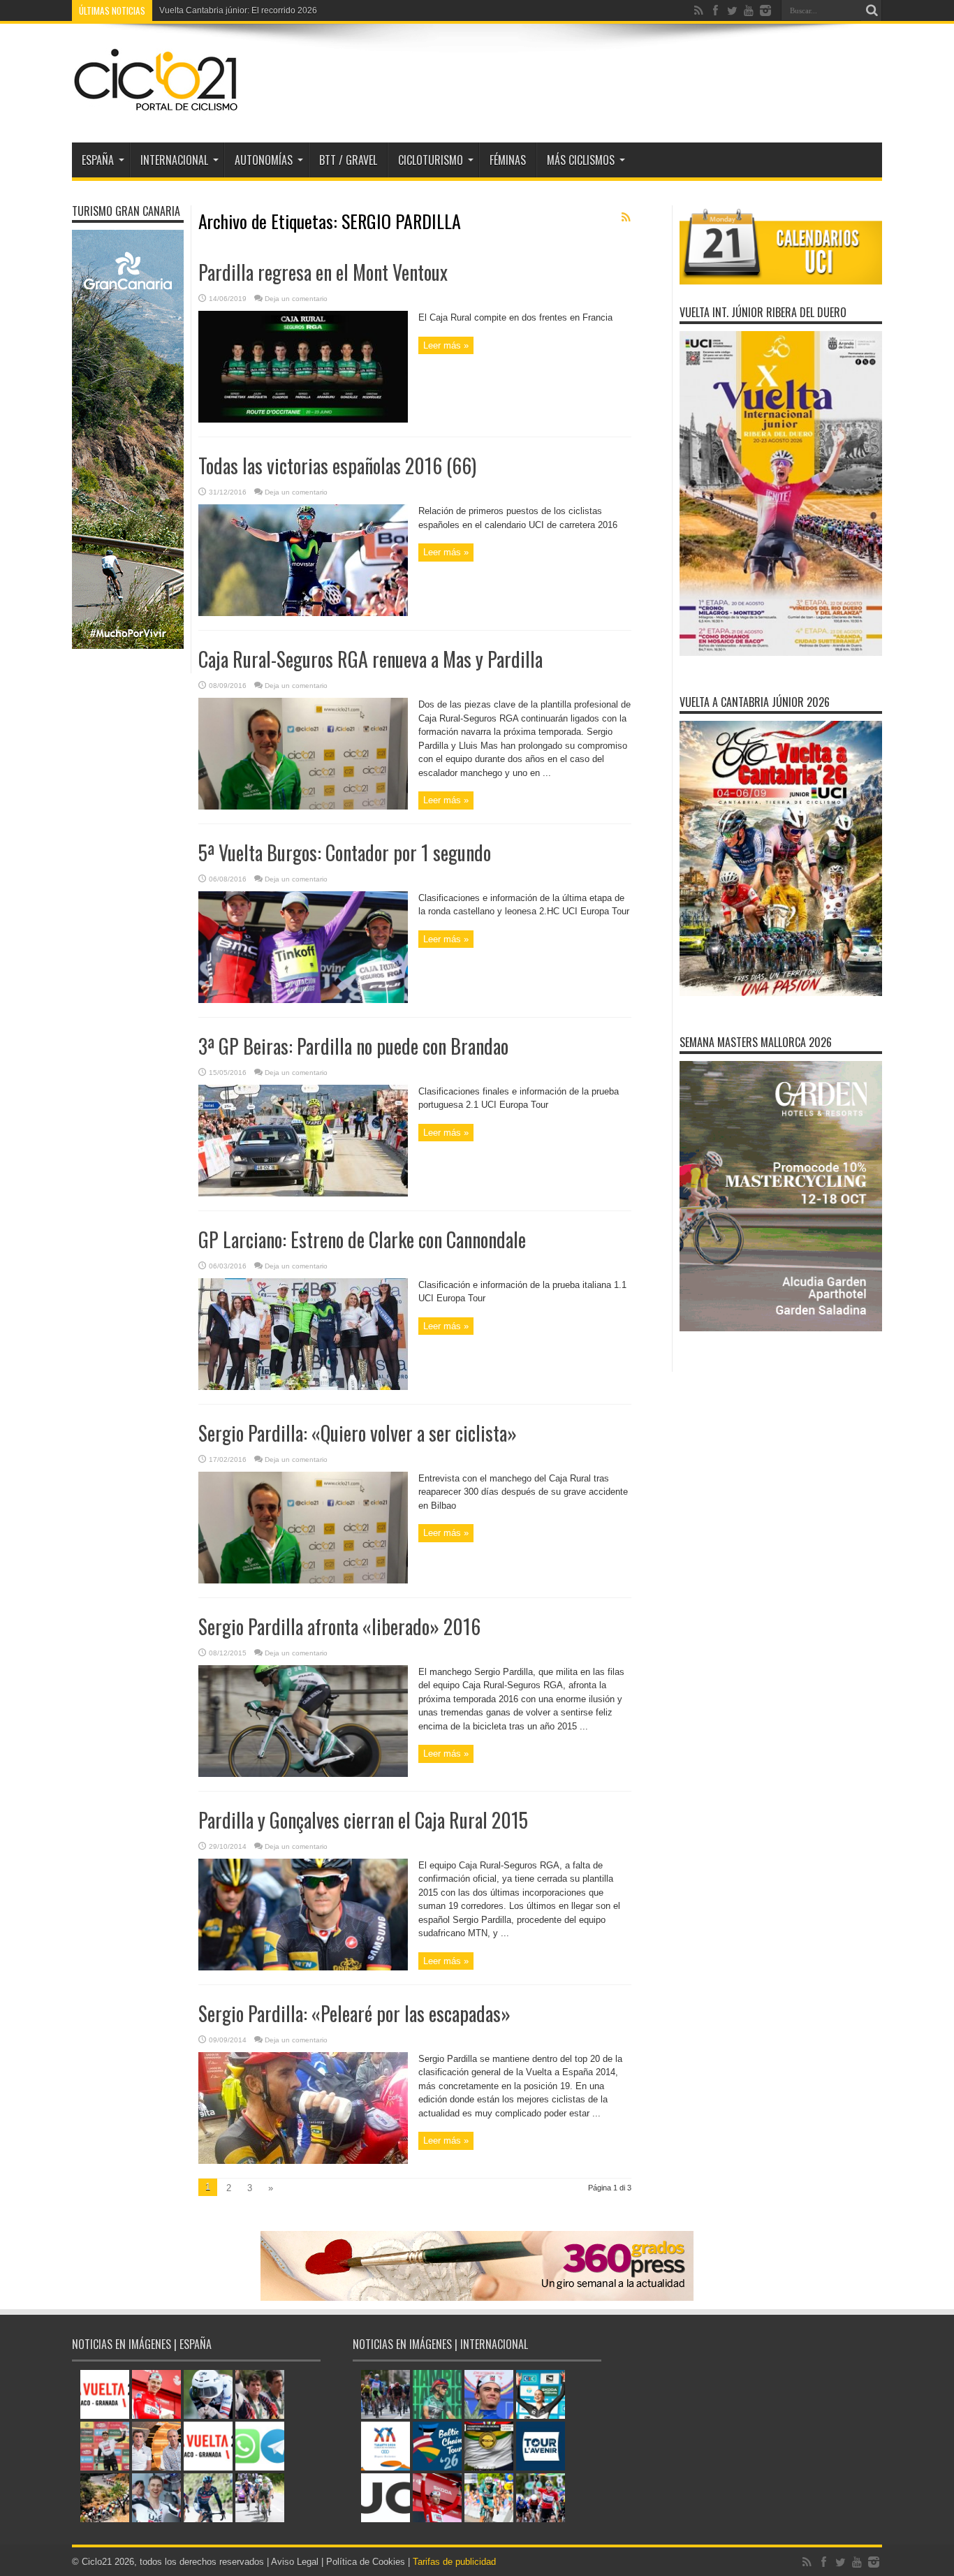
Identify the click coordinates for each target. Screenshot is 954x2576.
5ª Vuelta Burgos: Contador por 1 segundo (345, 852)
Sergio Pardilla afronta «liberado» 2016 (339, 1626)
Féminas (508, 160)
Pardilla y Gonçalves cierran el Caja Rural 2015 (363, 1820)
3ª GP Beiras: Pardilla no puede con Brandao (353, 1046)
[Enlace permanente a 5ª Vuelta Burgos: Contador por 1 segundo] (303, 1000)
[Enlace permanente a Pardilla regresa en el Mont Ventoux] (303, 419)
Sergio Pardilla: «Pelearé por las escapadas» (354, 2013)
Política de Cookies (366, 2562)
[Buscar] (872, 10)
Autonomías (264, 160)
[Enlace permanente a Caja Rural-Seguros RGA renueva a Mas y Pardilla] (303, 806)
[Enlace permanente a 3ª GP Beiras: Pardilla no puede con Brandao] (303, 1193)
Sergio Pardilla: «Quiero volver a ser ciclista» (358, 1433)
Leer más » (446, 345)
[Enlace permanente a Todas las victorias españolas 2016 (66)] (303, 613)
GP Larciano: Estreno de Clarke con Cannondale (362, 1239)
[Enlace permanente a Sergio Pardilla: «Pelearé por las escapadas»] (303, 2161)
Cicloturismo (431, 160)
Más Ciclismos (581, 160)
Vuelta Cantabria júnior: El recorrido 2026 (238, 10)
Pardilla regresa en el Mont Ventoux (323, 272)
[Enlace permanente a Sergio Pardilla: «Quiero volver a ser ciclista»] (303, 1580)
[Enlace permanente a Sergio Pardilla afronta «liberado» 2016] (303, 1774)
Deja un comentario (296, 299)
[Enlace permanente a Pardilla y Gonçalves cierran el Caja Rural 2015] (303, 1967)
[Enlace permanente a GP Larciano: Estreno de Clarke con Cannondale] (303, 1387)
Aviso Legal (295, 2562)
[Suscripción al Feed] (626, 217)
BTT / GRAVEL (348, 160)
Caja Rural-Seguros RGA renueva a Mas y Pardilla (370, 659)
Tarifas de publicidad (454, 2562)
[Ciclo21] (156, 108)
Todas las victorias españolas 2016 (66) (337, 466)
